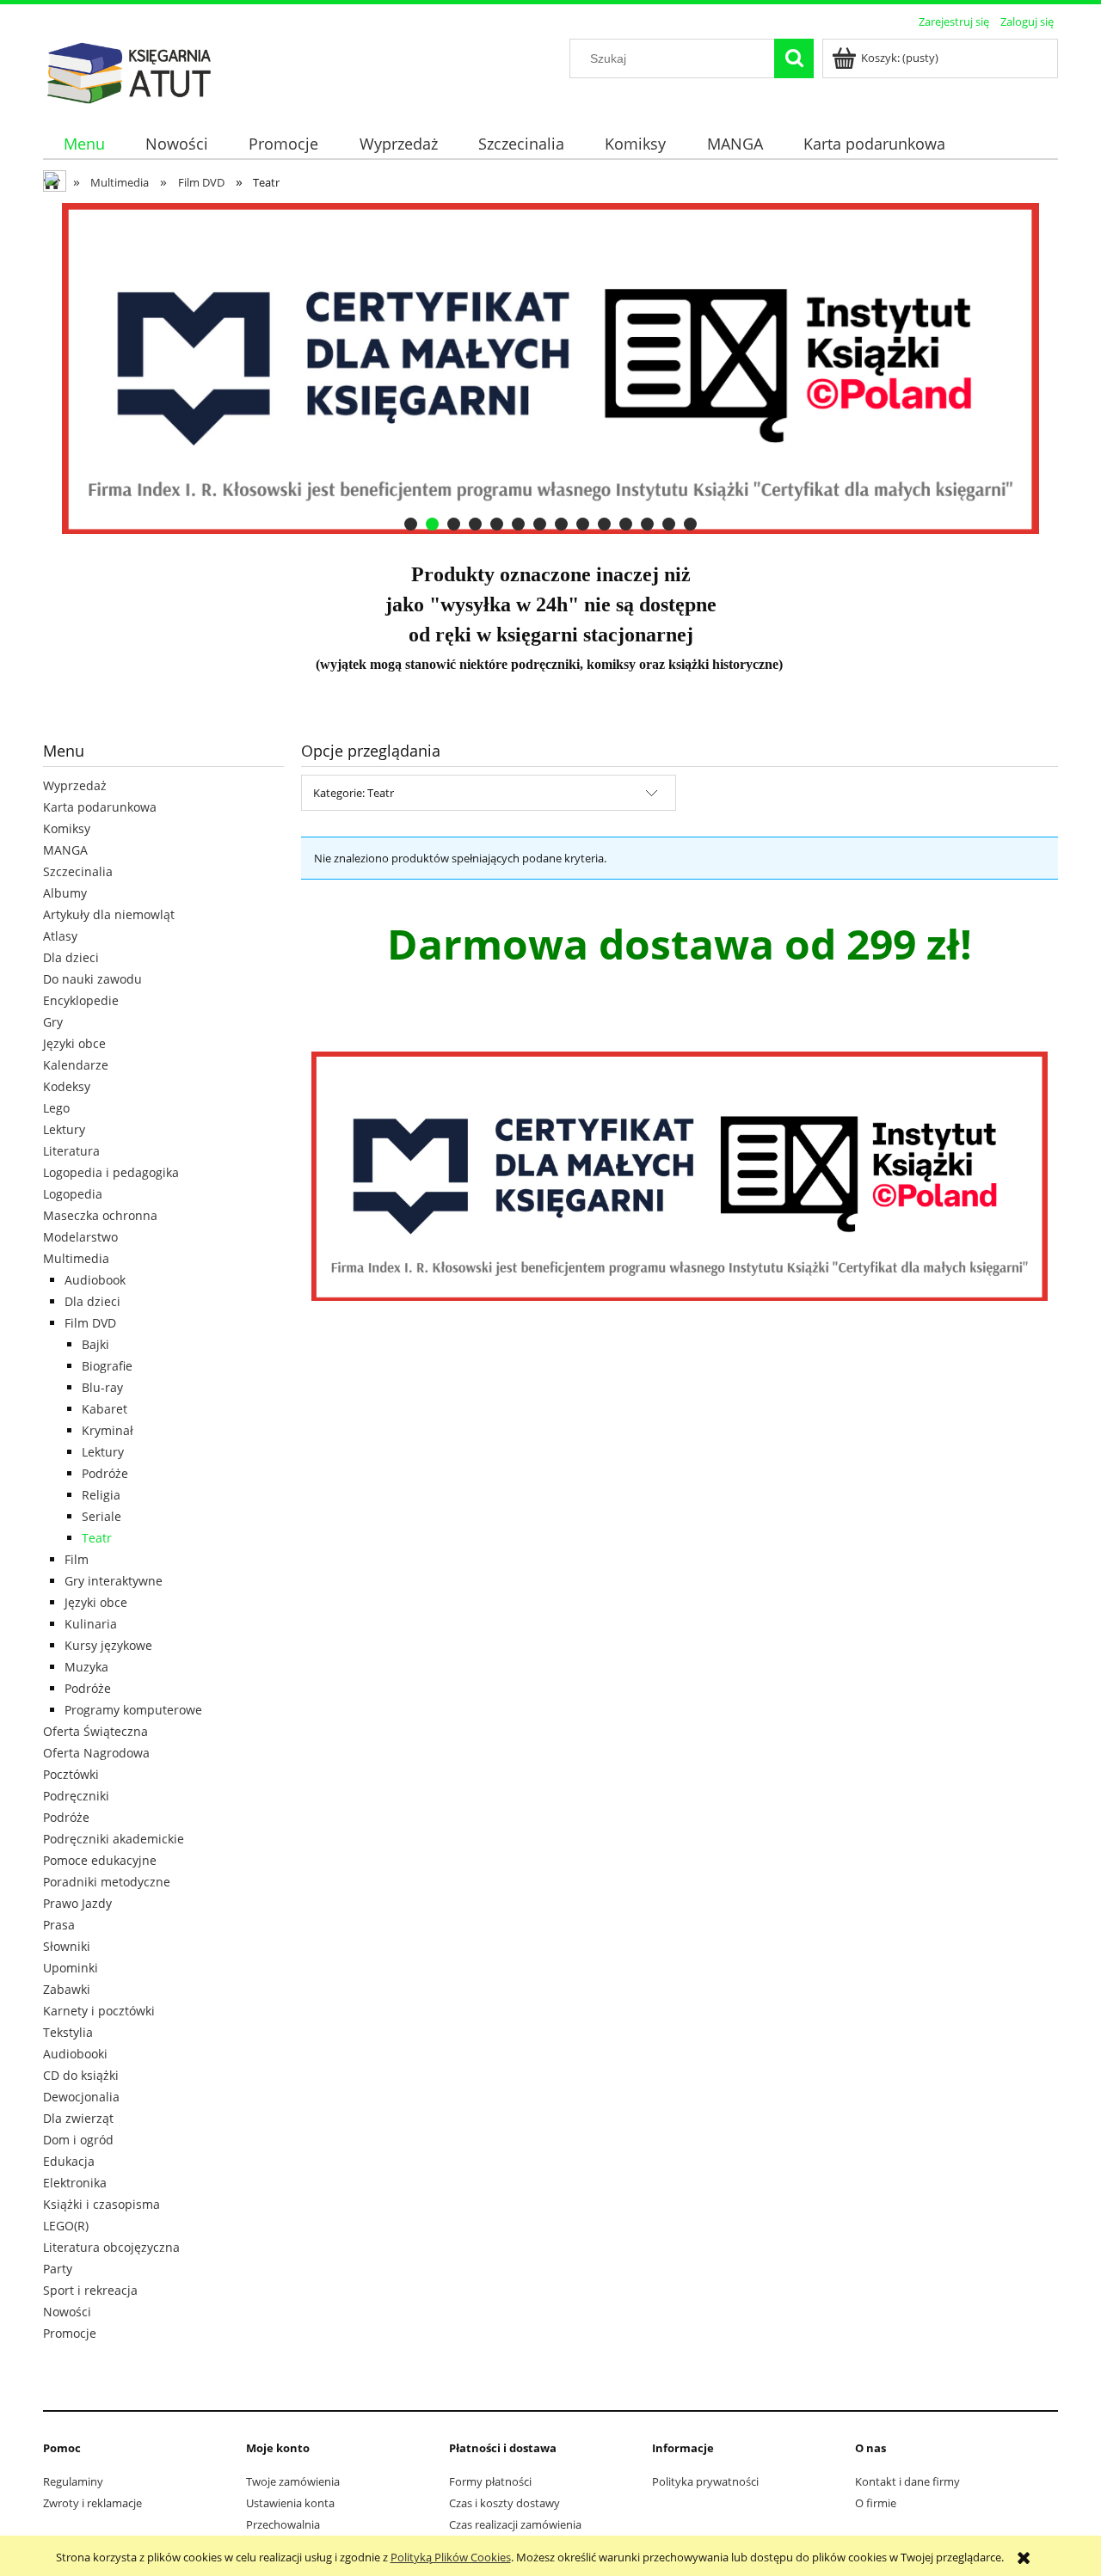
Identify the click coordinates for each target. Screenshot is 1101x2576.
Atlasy (60, 936)
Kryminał (108, 1430)
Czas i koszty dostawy (504, 2503)
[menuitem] (84, 144)
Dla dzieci (71, 957)
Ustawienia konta (290, 2503)
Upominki (71, 1968)
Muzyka (86, 1667)
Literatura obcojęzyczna (111, 2247)
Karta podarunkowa (100, 807)
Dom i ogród (78, 2140)
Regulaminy (73, 2481)
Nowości (67, 2312)
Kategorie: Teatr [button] (354, 793)
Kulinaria (91, 1624)
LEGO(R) (66, 2226)
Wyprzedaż (75, 785)
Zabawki (67, 1989)
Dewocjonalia (81, 2097)
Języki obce (74, 1043)
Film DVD (90, 1323)
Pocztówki (71, 1774)
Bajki (95, 1344)
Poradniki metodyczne (107, 1882)
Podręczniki (76, 1796)
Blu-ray (102, 1387)
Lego (56, 1108)
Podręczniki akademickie (114, 1839)
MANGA (65, 850)
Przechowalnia (283, 2524)
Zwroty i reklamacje (92, 2503)
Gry (53, 1022)
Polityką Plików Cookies (451, 2557)
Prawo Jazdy (77, 1903)
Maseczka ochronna (100, 1215)
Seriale (101, 1516)
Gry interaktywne (114, 1581)
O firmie (876, 2503)
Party (58, 2269)
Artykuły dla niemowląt (109, 914)
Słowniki (67, 1946)
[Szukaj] (794, 58)
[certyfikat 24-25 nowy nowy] (550, 368)
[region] (550, 368)
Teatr (97, 1538)
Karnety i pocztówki (99, 2011)
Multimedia (76, 1258)
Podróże (105, 1473)
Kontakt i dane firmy (907, 2481)
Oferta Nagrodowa (96, 1753)
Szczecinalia (78, 871)
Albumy (65, 893)
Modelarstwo (80, 1237)
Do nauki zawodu (92, 979)
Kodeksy (67, 1086)
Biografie (107, 1366)
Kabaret (105, 1409)
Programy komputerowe (133, 1710)
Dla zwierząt (78, 2118)
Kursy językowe (108, 1645)
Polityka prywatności (705, 2481)
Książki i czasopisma (101, 2204)
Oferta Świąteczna (95, 1731)
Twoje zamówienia (293, 2481)
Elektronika (75, 2183)
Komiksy (67, 828)
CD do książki (81, 2075)
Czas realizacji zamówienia (515, 2524)
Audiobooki (75, 2054)
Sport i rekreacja (90, 2290)
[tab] (411, 524)
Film (77, 1559)
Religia (101, 1495)
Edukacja (69, 2161)
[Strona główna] (129, 71)
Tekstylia (68, 2032)
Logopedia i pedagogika (111, 1172)
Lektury (64, 1129)
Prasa (59, 1925)
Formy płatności (490, 2481)
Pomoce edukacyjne (100, 1860)
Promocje (70, 2333)
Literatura (71, 1151)
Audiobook (95, 1280)
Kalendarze (76, 1065)
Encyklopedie (81, 1000)
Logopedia (73, 1194)
